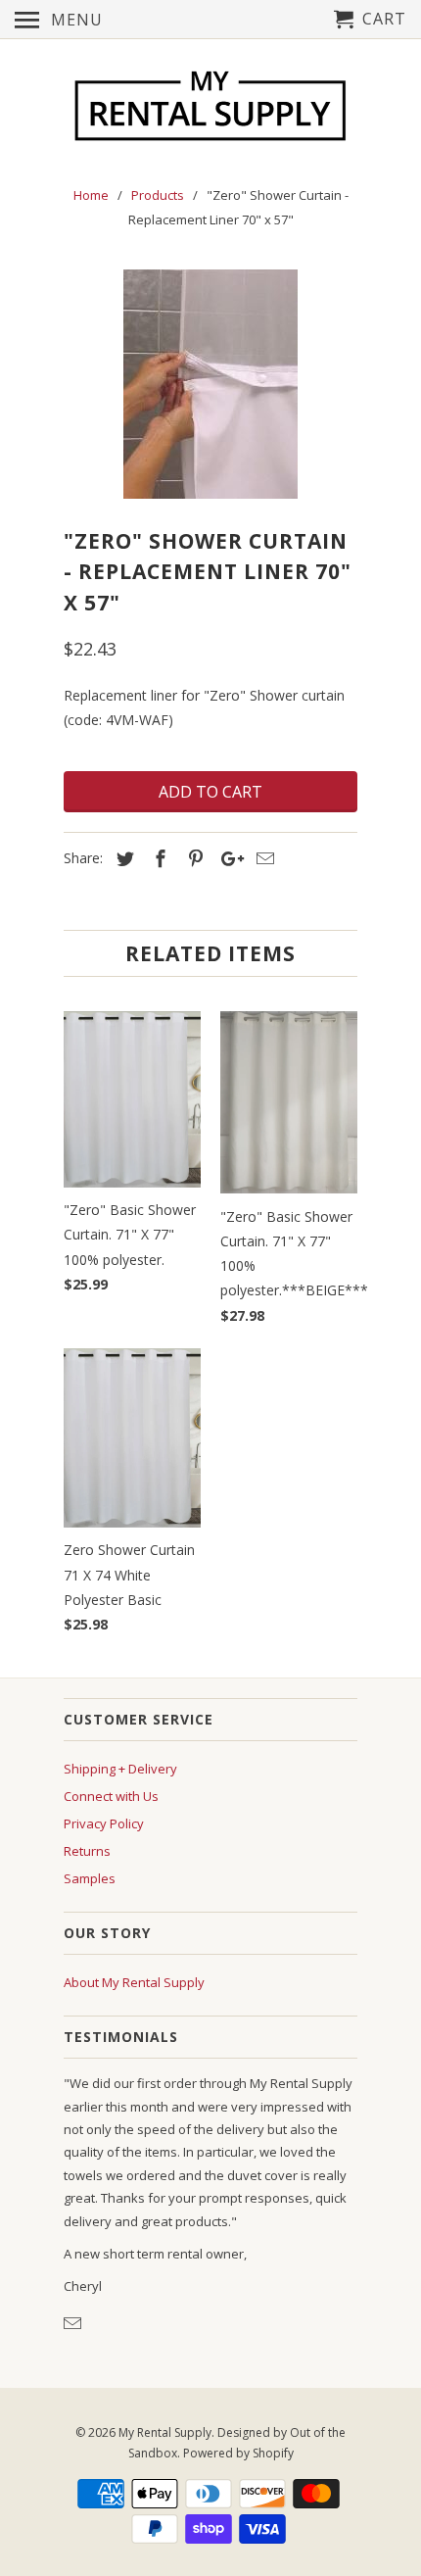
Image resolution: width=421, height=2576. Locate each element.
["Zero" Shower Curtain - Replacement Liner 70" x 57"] (210, 384)
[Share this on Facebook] (158, 858)
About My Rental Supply (134, 1982)
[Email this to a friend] (262, 858)
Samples (90, 1878)
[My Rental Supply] (210, 109)
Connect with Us (111, 1796)
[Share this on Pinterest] (193, 858)
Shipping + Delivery (120, 1769)
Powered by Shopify (238, 2453)
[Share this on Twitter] (122, 858)
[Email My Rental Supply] (74, 2323)
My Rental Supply (165, 2432)
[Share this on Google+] (227, 858)
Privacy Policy (104, 1823)
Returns (87, 1851)
